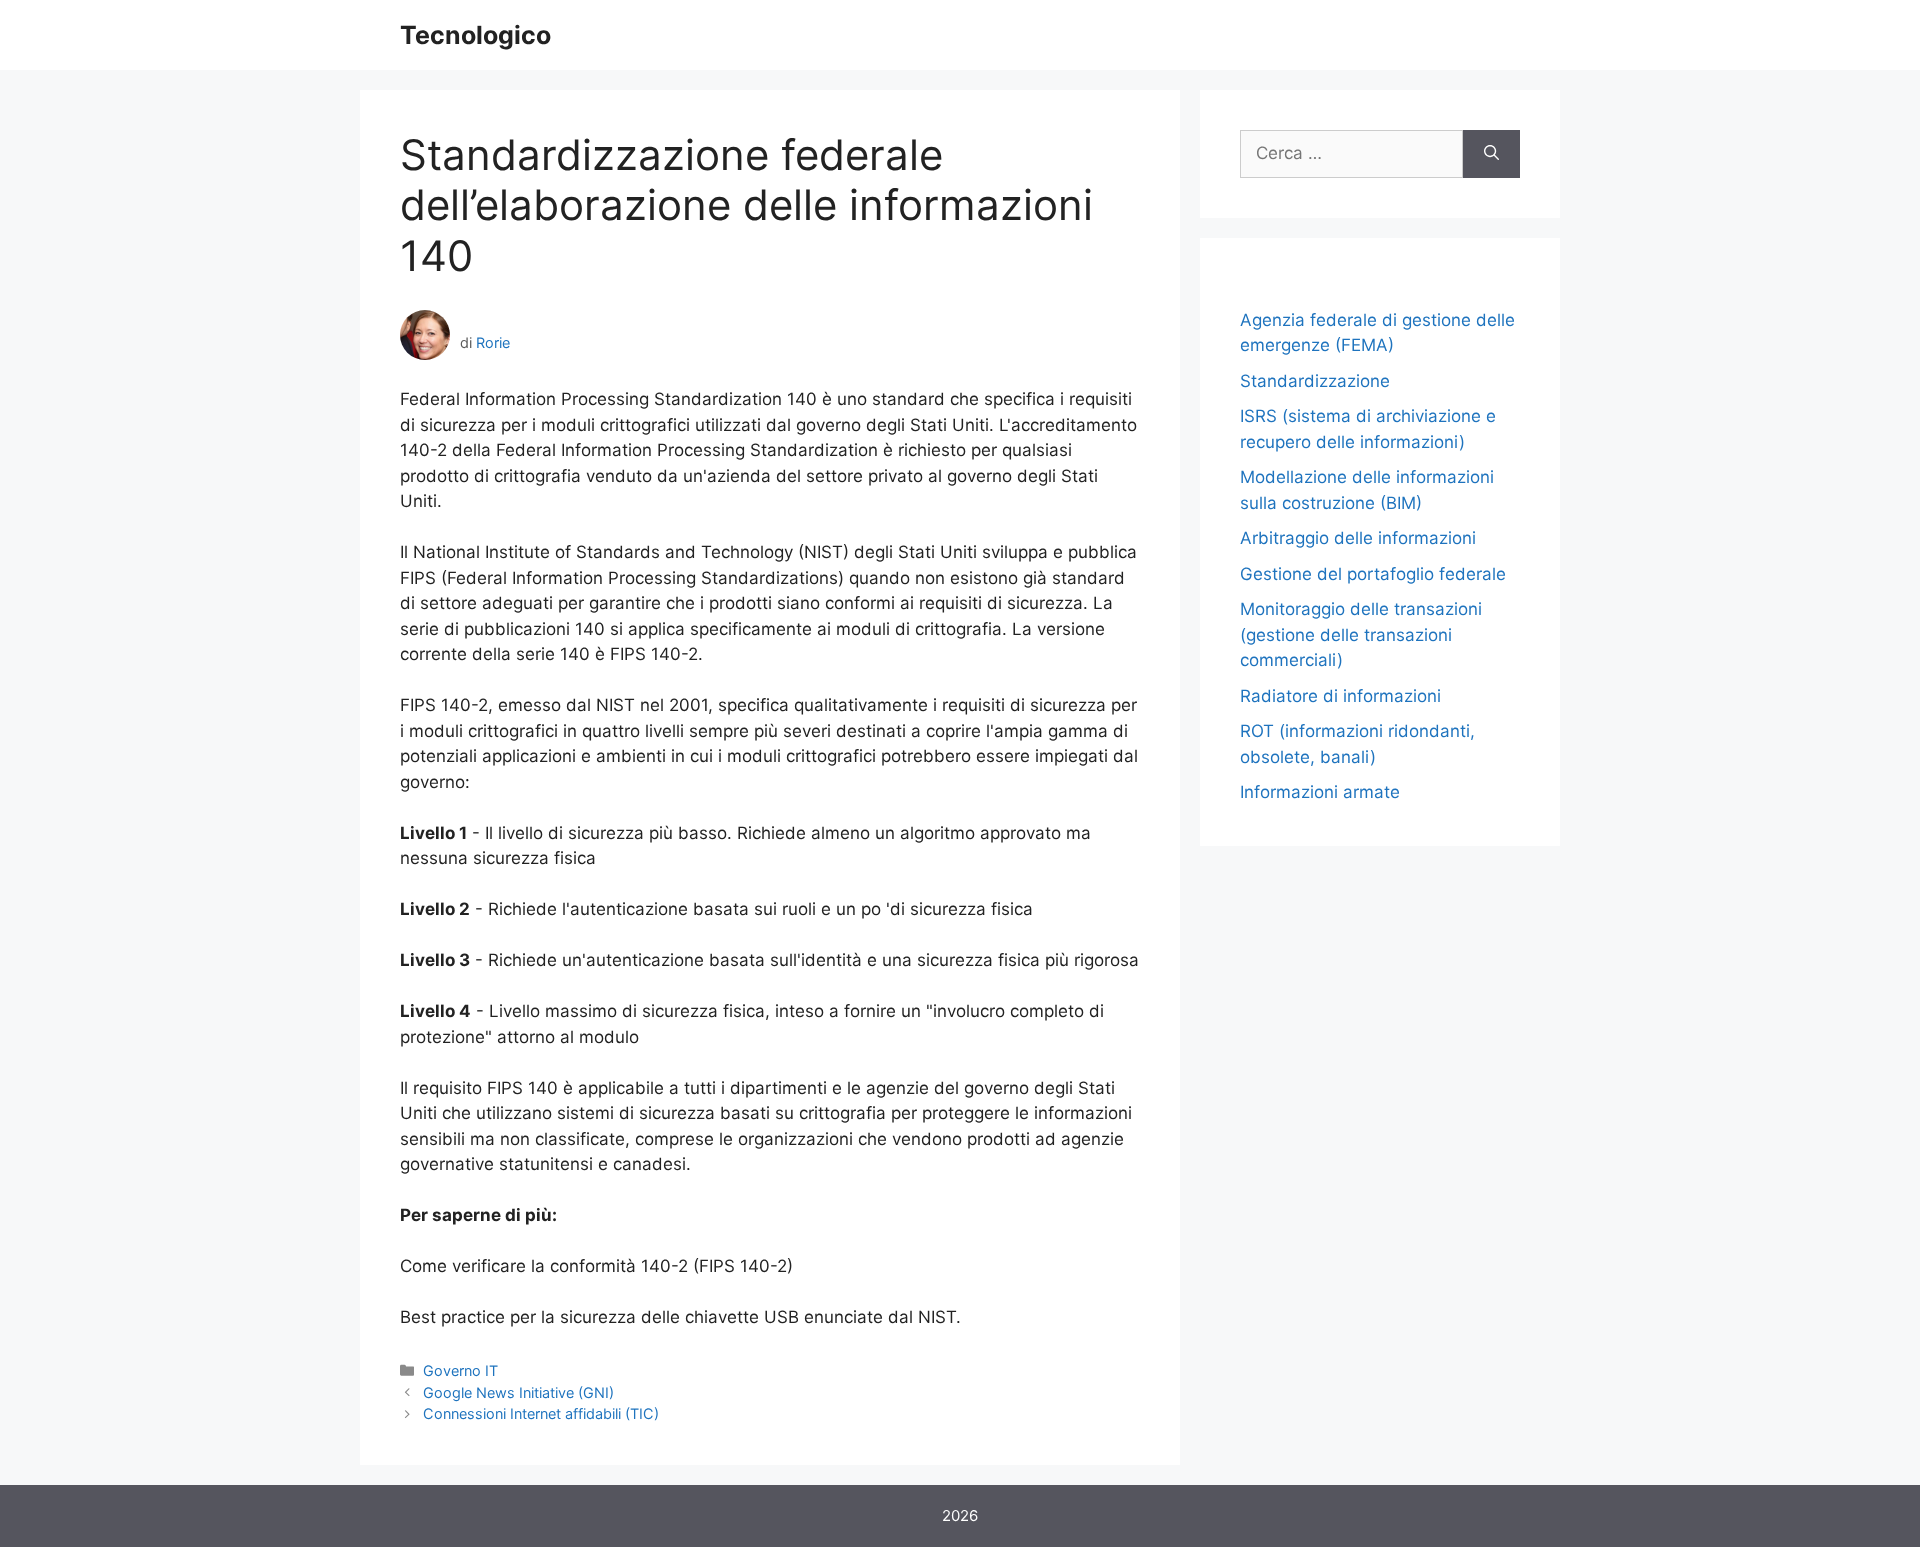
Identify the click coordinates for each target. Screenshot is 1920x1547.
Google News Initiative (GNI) (518, 1392)
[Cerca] (1491, 154)
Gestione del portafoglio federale (1373, 574)
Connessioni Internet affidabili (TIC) (541, 1413)
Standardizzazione (1315, 381)
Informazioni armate (1320, 792)
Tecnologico (475, 35)
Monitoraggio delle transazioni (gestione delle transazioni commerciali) (1361, 634)
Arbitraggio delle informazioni (1358, 538)
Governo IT (460, 1370)
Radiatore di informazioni (1340, 696)
